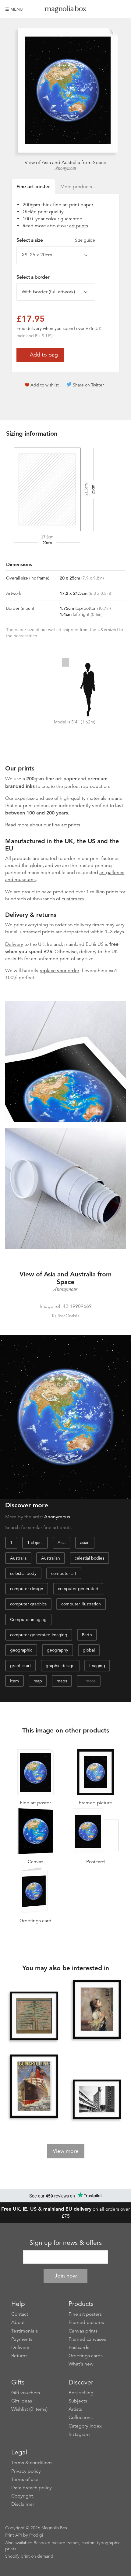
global (89, 1650)
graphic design (60, 1666)
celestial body (23, 1573)
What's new (81, 2364)
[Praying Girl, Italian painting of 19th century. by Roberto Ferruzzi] (97, 2010)
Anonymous (65, 168)
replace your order (59, 971)
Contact (20, 2314)
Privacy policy (26, 2471)
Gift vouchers (26, 2393)
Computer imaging (28, 1619)
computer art (64, 1573)
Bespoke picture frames (56, 2543)
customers (73, 899)
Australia (18, 1558)
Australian (51, 1558)
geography (58, 1650)
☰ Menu (14, 9)
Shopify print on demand (29, 2556)
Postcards (79, 2347)
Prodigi (36, 2535)
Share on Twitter (88, 385)
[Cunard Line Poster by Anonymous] (34, 2087)
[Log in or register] (111, 9)
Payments (22, 2339)
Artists (75, 2409)
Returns (19, 2356)
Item (14, 1681)
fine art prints (66, 825)
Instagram (79, 2434)
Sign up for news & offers (66, 2243)
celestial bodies (89, 1558)
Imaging (97, 1666)
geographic (21, 1650)
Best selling (81, 2393)
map (38, 1681)
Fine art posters (85, 2314)
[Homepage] (65, 10)
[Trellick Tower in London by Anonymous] (97, 2099)
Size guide (85, 240)
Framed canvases (87, 2339)
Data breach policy (32, 2488)
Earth (87, 1635)
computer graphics (28, 1604)
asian (85, 1542)
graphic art (21, 1666)
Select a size (56, 240)
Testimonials (25, 2331)
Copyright (22, 2496)
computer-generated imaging (39, 1635)
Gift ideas (22, 2401)
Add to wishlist (45, 385)
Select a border (33, 277)
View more (66, 2151)
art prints (79, 226)
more (91, 1681)
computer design (27, 1589)
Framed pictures (86, 2322)
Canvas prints (83, 2331)
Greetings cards (86, 2356)
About (18, 2322)
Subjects (78, 2401)
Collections (81, 2417)
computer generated (78, 1589)
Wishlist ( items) (29, 2409)
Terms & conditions (32, 2463)
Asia (62, 1542)
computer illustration (81, 1604)
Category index (85, 2426)
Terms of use (25, 2479)
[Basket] (121, 9)
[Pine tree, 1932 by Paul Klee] (34, 2016)
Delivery (14, 944)
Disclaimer (23, 2504)
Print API (14, 2535)
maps (62, 1681)
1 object (35, 1542)
